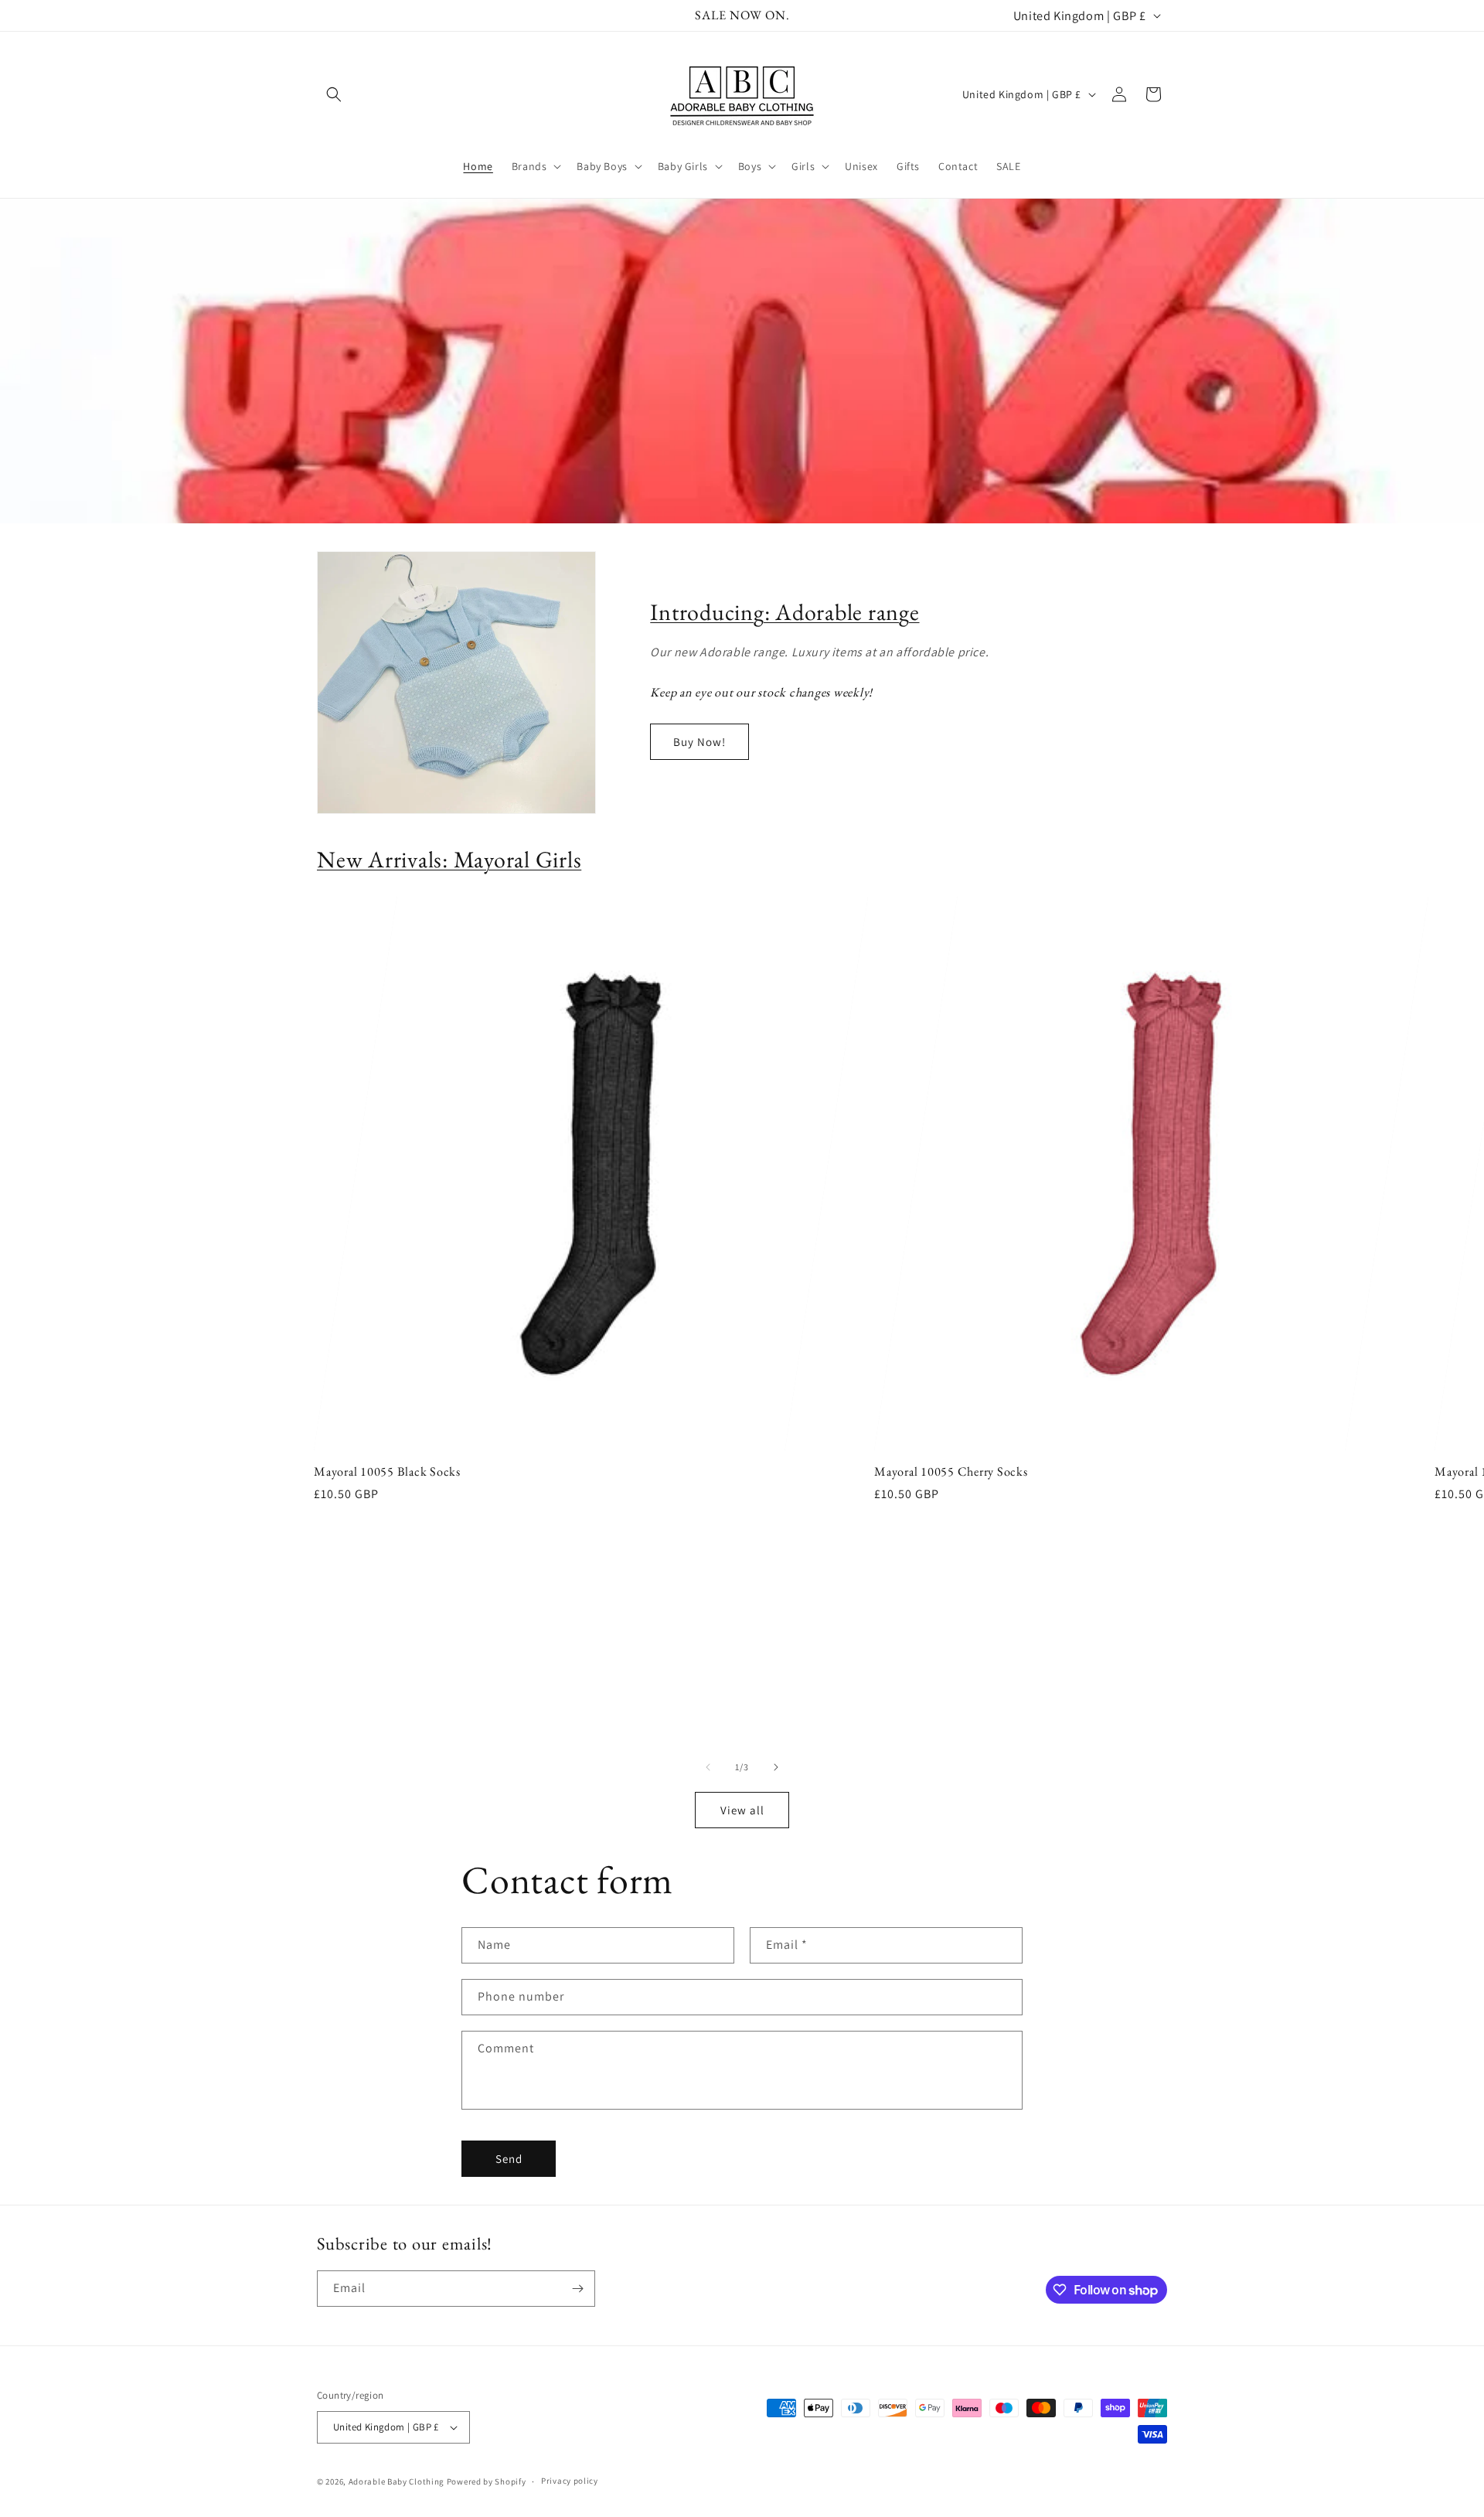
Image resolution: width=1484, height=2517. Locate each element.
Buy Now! (699, 742)
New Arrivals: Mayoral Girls (449, 859)
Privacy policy (570, 2481)
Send (509, 2159)
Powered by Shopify (487, 2481)
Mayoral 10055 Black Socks (387, 1472)
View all (742, 1810)
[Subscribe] (577, 2289)
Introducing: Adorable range (785, 612)
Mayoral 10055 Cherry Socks (951, 1472)
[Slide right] (776, 1767)
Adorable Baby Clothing (397, 2481)
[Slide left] (708, 1767)
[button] (334, 94)
